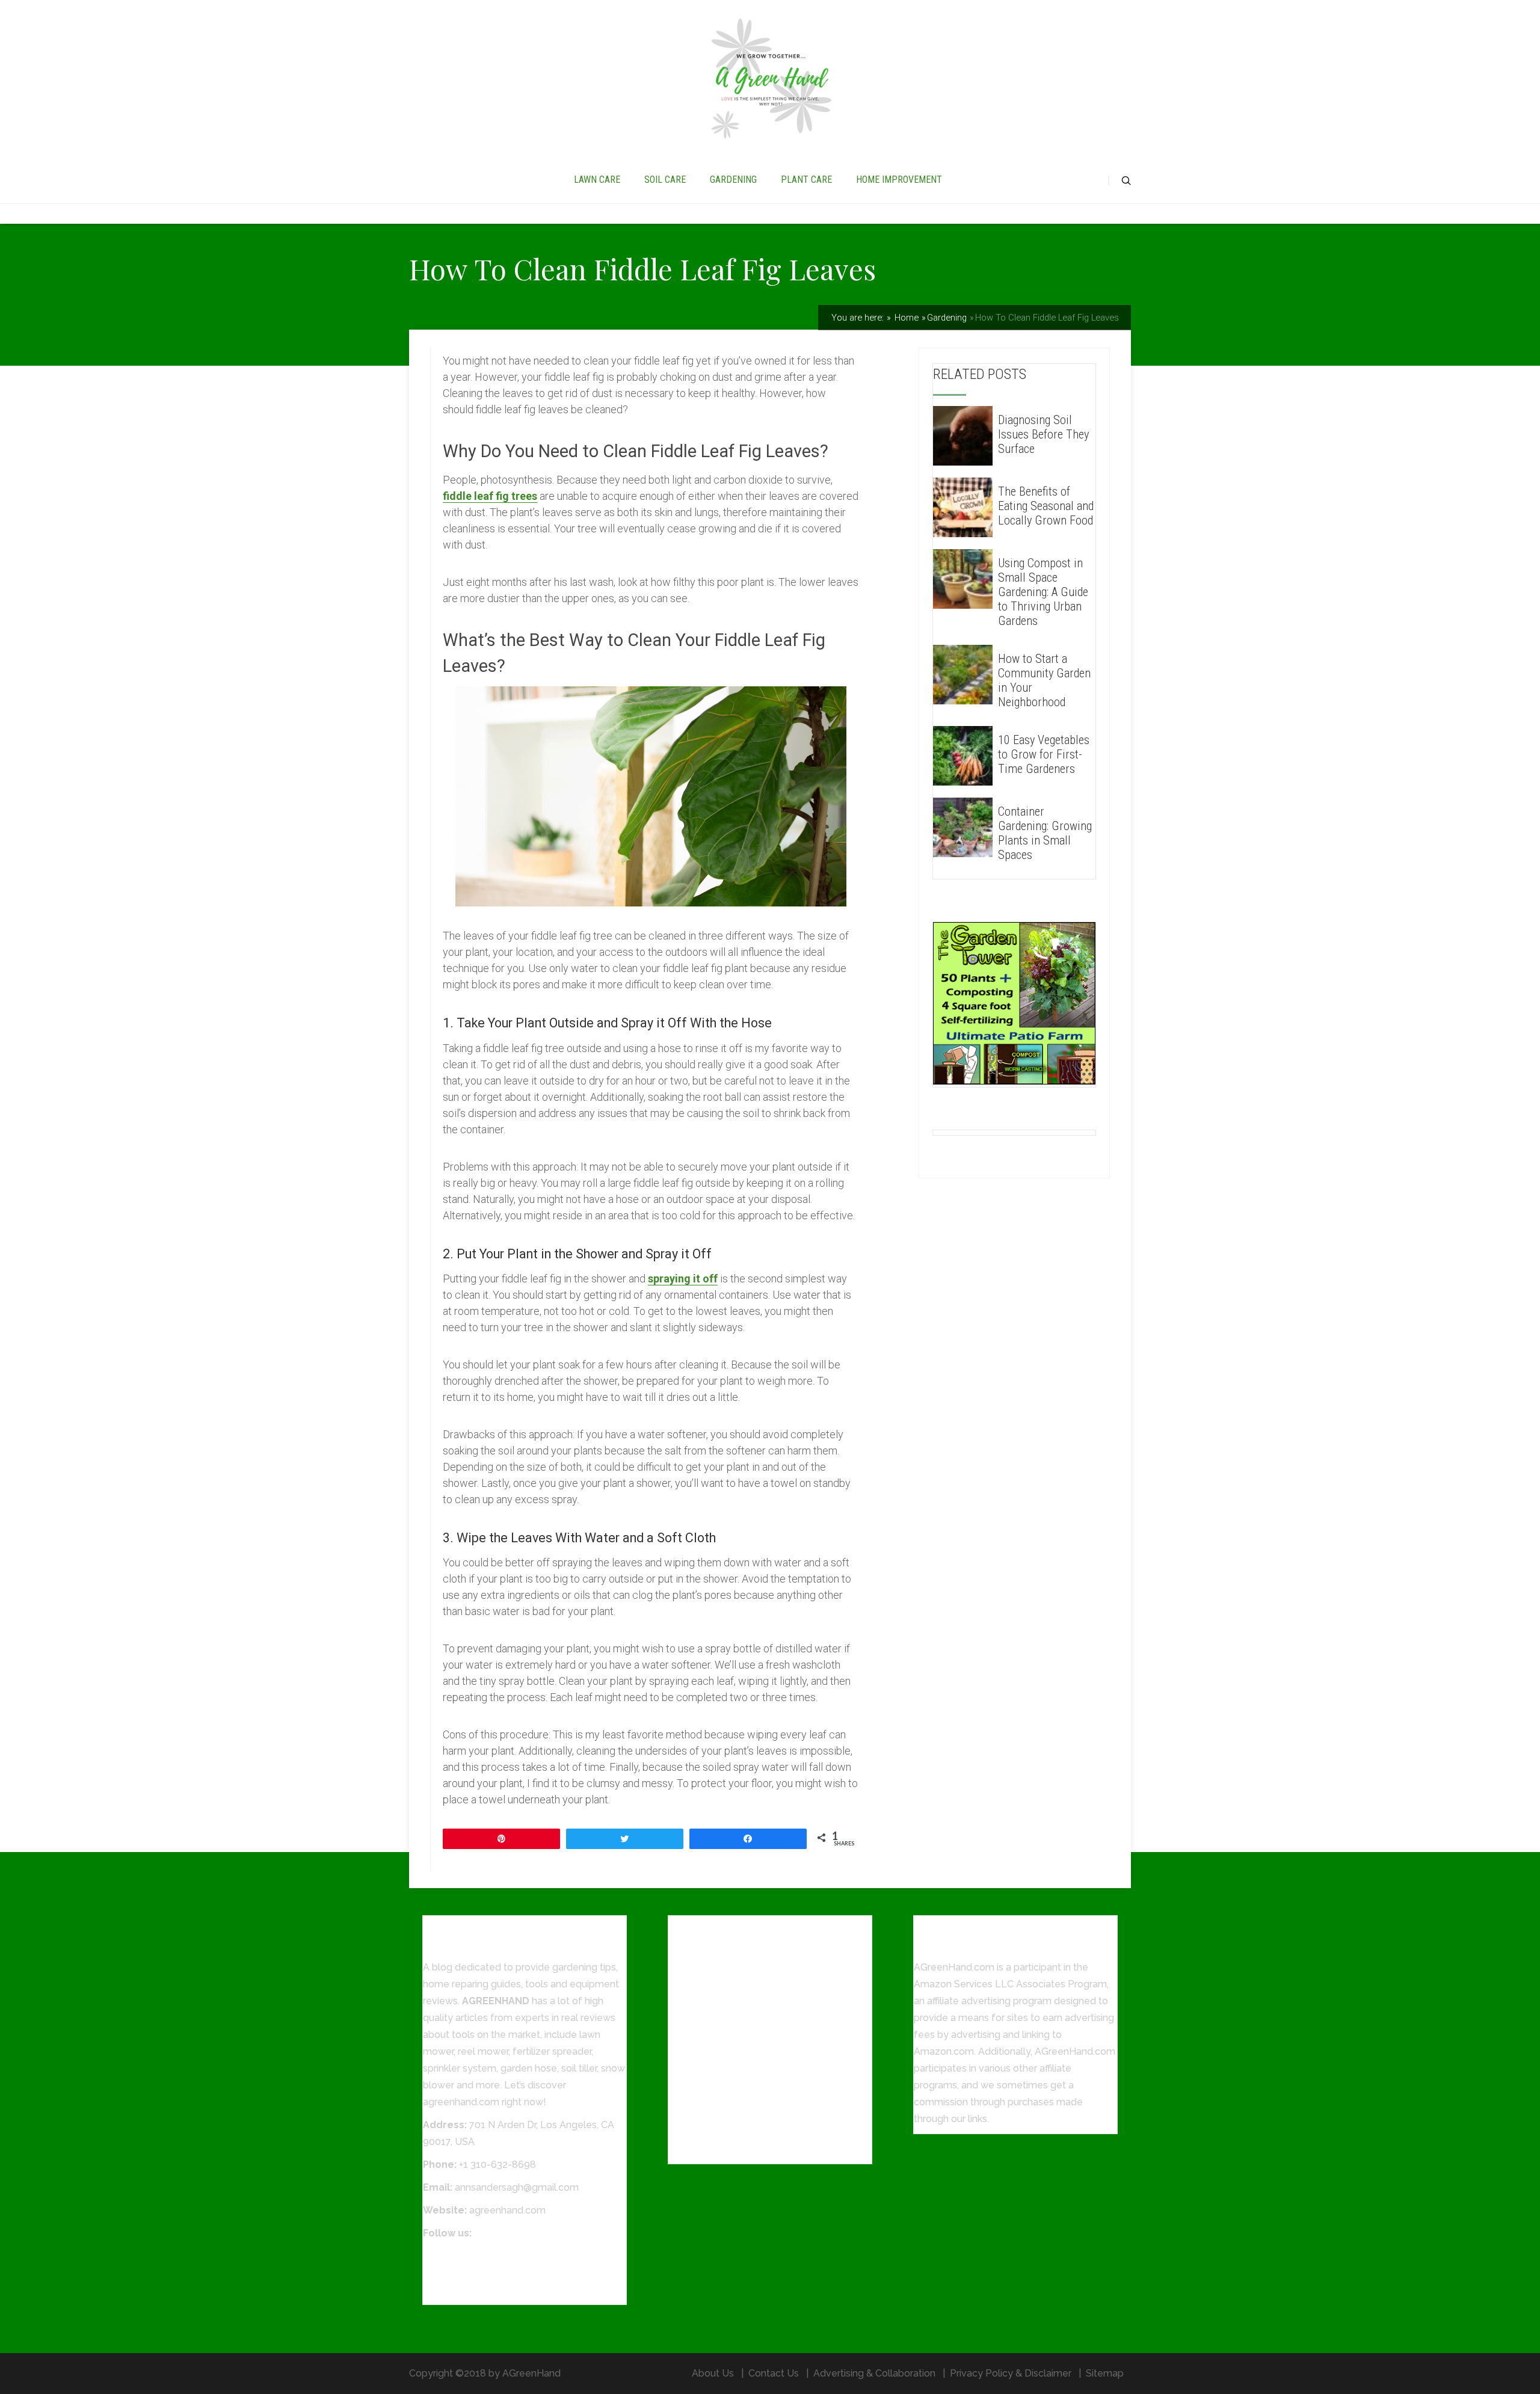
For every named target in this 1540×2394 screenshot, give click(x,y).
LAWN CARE (597, 180)
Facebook (445, 2256)
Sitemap (1105, 2373)
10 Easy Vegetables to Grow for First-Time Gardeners (1044, 754)
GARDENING (733, 180)
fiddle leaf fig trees (490, 496)
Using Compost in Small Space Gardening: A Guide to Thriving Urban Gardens (1043, 592)
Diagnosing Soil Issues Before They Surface (1043, 434)
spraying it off (683, 1279)
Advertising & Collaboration (874, 2373)
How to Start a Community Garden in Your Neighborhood (1044, 680)
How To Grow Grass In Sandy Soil (743, 2149)
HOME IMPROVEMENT (899, 180)
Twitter (439, 2273)
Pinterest (443, 2290)
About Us (713, 2373)
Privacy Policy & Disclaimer (1011, 2373)
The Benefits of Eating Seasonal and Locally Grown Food (1046, 506)
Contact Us (774, 2373)
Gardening (947, 318)
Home (905, 318)
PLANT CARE (806, 180)
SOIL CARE (665, 180)
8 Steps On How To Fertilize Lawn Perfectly (767, 2126)
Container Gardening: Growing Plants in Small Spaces (1045, 833)
